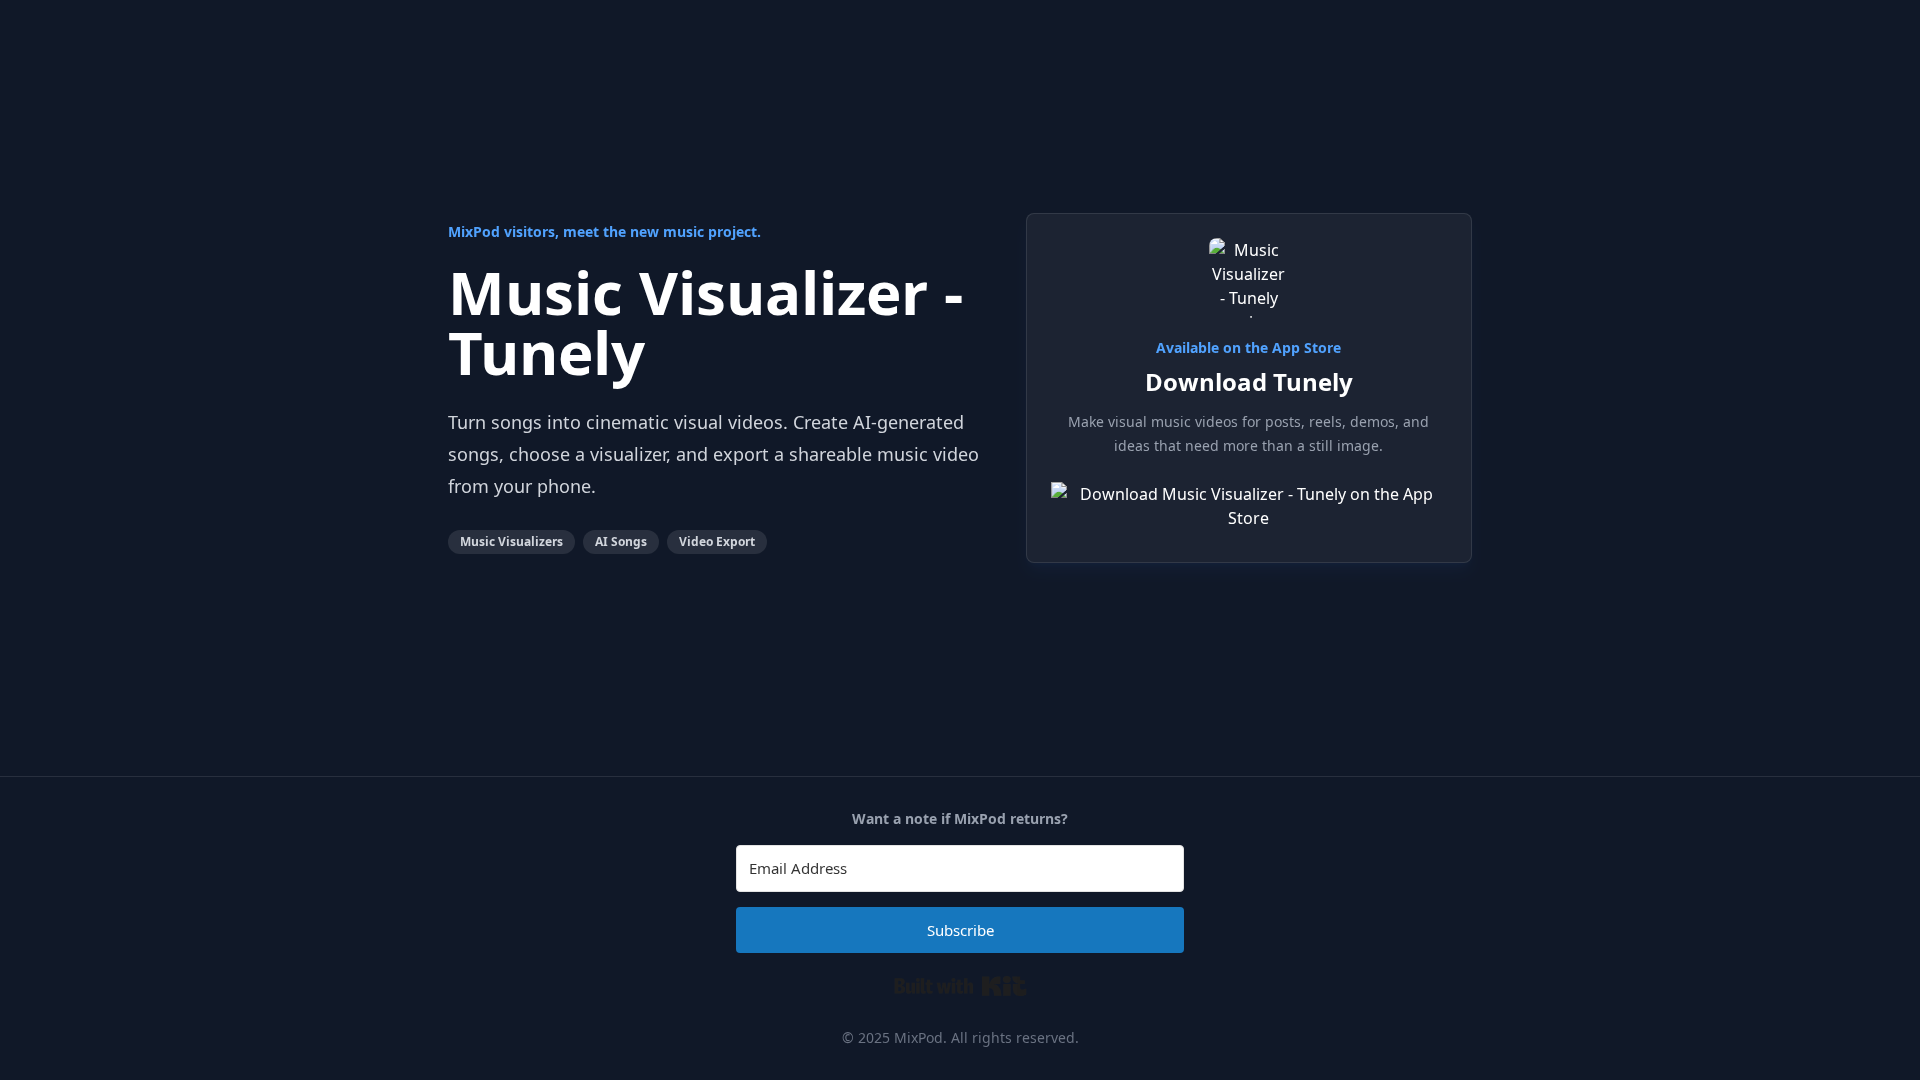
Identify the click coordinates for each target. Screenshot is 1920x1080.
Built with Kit (960, 986)
